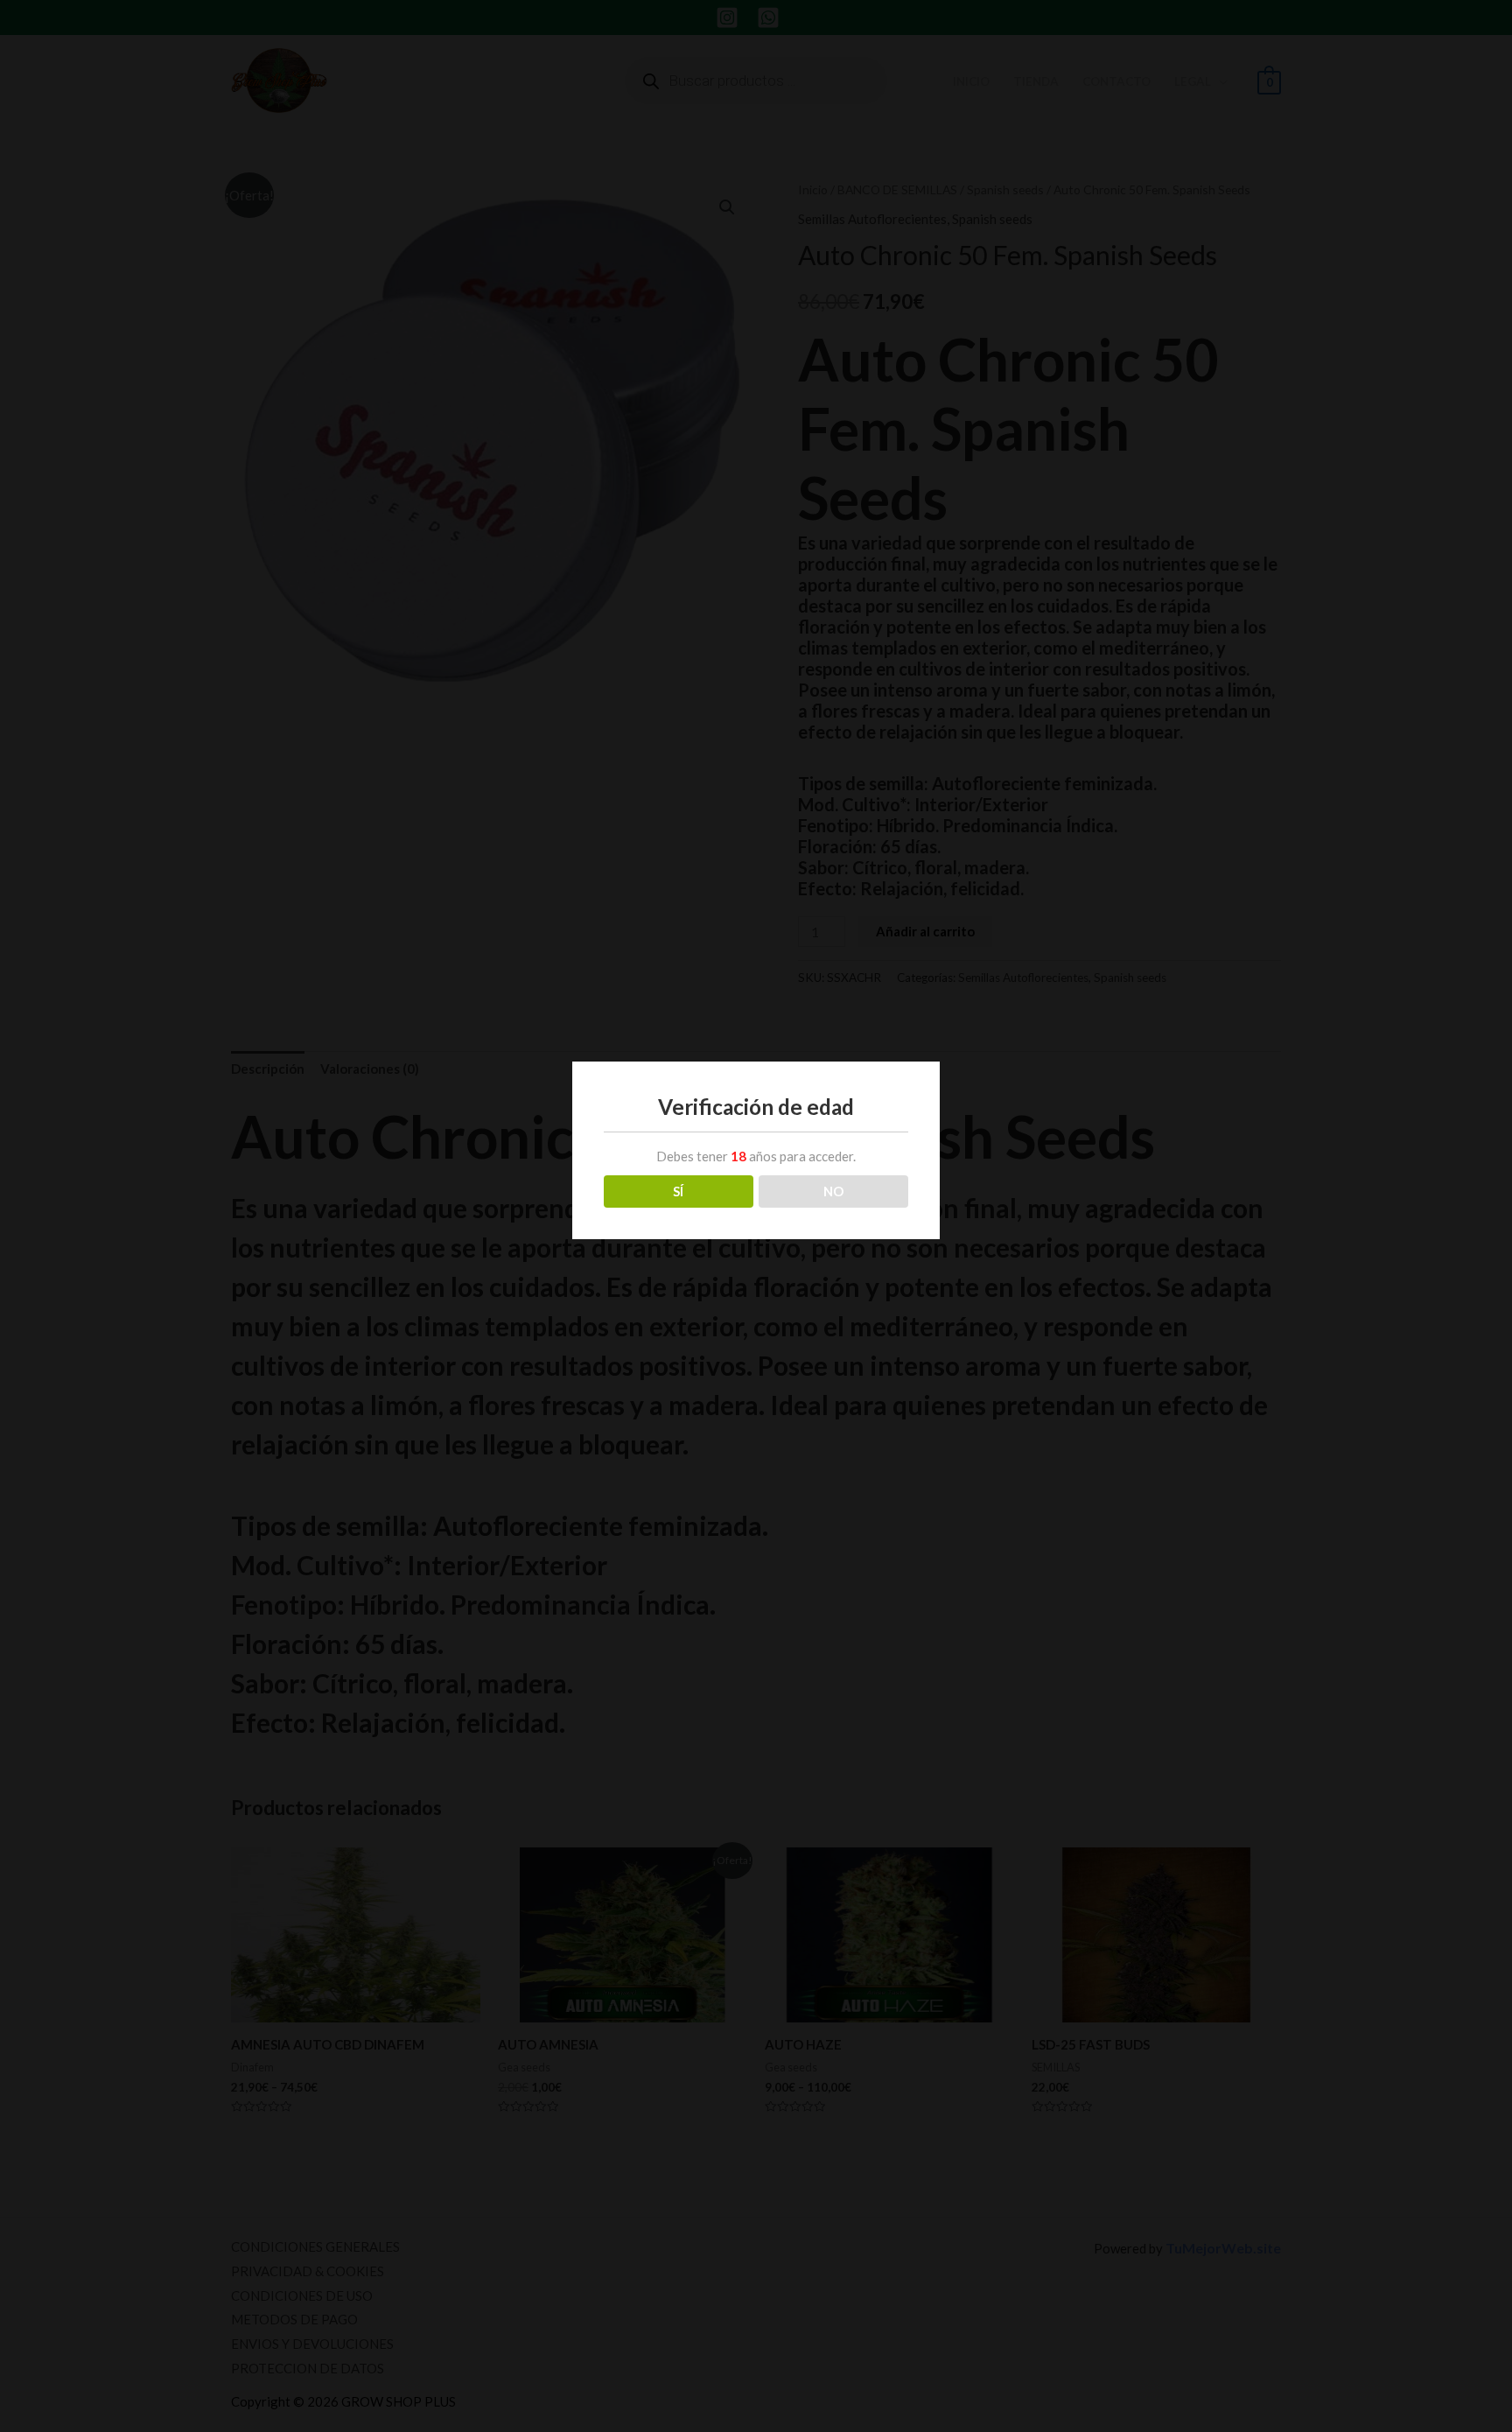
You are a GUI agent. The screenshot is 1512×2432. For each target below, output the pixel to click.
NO (833, 1191)
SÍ (678, 1191)
